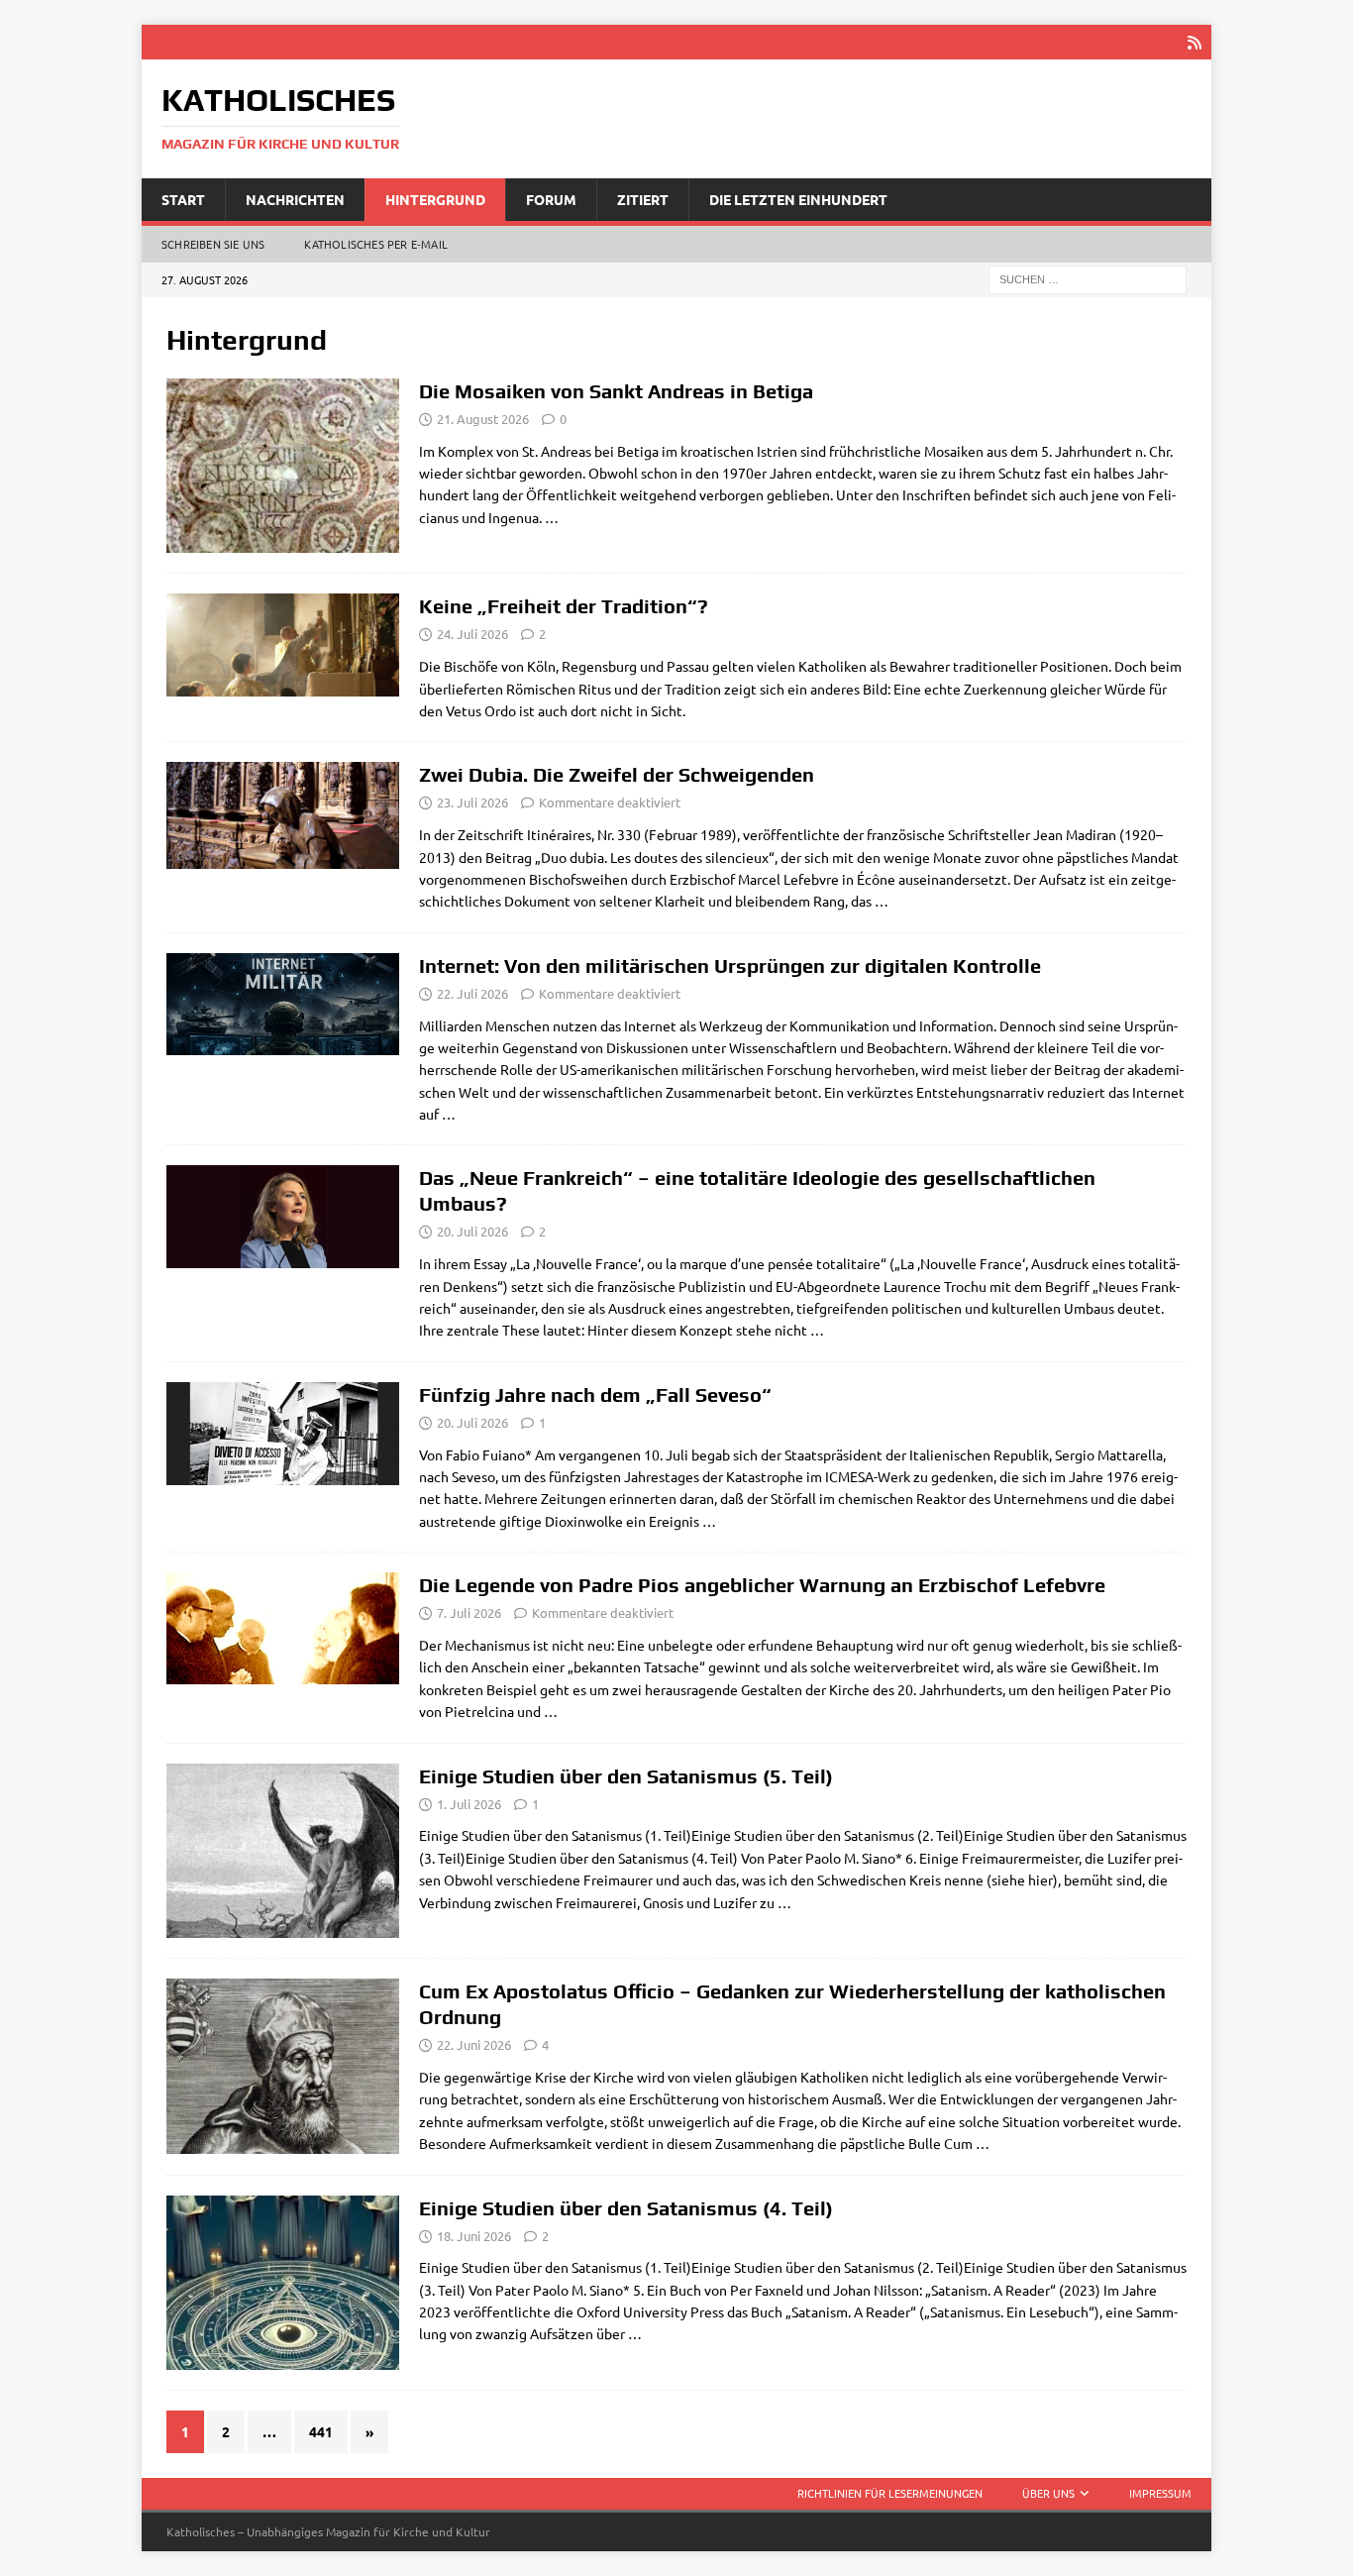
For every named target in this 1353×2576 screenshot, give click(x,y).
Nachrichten (295, 199)
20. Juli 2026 (472, 1231)
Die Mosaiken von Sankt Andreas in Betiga (616, 391)
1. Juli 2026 (469, 1804)
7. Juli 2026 (469, 1612)
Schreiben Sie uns (213, 244)
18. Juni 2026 (474, 2236)
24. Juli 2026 (472, 634)
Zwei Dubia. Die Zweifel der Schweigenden (617, 774)
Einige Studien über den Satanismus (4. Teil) (626, 2208)
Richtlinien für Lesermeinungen (890, 2493)
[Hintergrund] (283, 466)
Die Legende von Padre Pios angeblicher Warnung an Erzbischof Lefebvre (762, 1585)
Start (183, 199)
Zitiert (643, 199)
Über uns (1048, 2493)
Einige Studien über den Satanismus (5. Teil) (626, 1776)
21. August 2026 (483, 419)
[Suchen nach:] (1088, 278)
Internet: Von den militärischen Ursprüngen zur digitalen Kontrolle (730, 966)
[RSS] (1194, 42)
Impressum (1160, 2493)
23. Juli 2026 (472, 802)
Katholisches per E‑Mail (376, 244)
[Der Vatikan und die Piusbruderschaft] (283, 1628)
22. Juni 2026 (474, 2044)
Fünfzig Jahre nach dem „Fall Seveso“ (595, 1395)
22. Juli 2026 (472, 993)
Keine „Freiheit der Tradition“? (564, 606)
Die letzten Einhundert (798, 199)
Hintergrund (435, 199)
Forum (551, 199)
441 (321, 2431)
